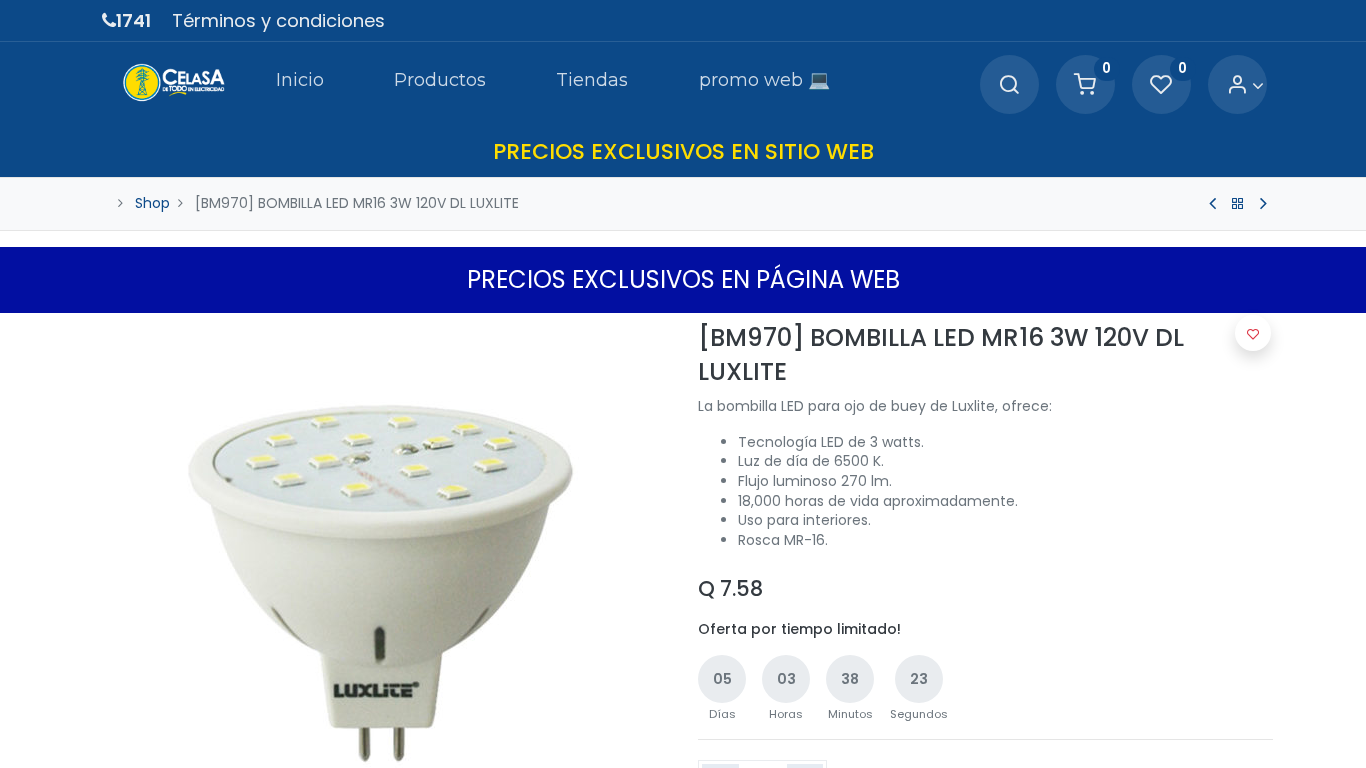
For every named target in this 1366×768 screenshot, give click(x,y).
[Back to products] (1238, 204)
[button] (1253, 333)
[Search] (1009, 85)
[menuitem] (300, 84)
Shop (152, 203)
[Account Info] (1245, 85)
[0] (1085, 85)
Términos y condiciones (278, 20)
